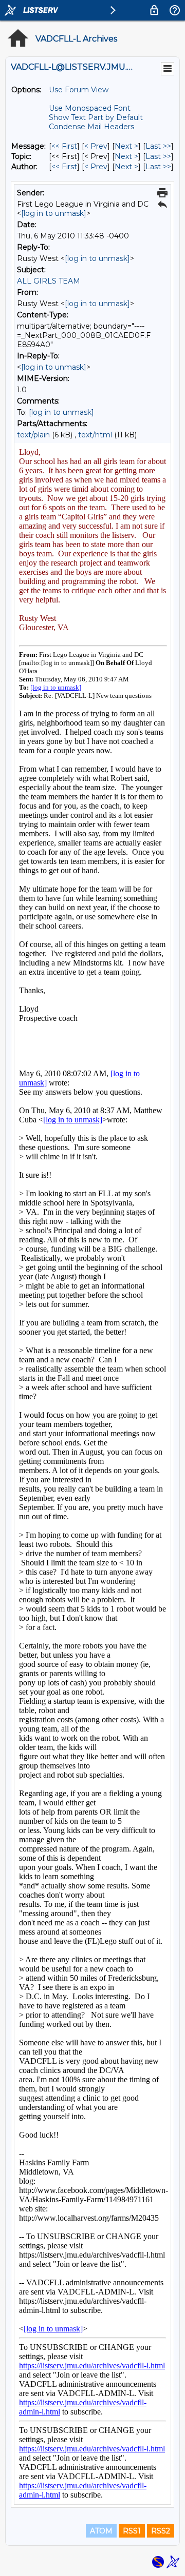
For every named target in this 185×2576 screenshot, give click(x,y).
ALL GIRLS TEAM (49, 281)
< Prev (96, 146)
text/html (95, 435)
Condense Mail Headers (91, 127)
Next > (126, 146)
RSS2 (161, 2531)
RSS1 (132, 2531)
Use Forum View (79, 90)
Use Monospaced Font (90, 108)
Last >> (158, 146)
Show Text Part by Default (96, 117)
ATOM (101, 2531)
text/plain (33, 435)
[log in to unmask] (54, 213)
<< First (64, 146)
